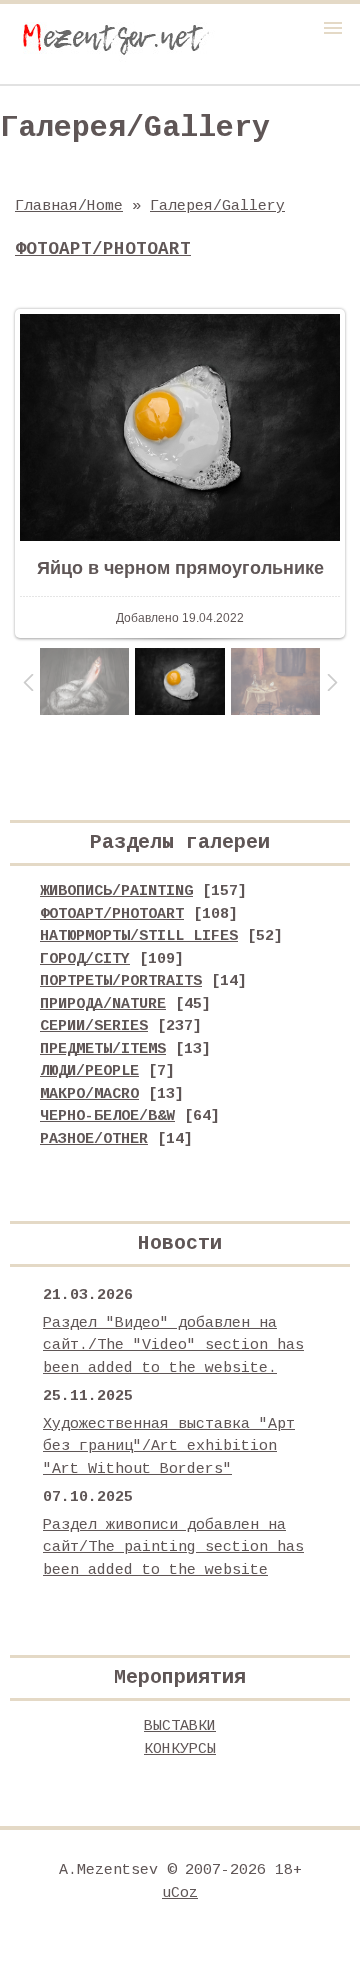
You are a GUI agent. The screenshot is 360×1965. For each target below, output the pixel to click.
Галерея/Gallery (217, 206)
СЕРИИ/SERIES (94, 1026)
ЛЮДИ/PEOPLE (89, 1071)
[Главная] (115, 58)
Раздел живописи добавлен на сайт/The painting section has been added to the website (173, 1548)
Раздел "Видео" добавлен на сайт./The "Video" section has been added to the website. (173, 1346)
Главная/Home (69, 206)
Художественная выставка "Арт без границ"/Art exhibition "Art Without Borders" (169, 1447)
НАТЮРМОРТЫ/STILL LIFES (139, 936)
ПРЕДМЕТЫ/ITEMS (103, 1049)
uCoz (180, 1893)
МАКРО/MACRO (89, 1094)
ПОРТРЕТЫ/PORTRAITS (121, 981)
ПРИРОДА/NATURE (103, 1004)
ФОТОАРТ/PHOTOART (112, 914)
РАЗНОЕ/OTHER (94, 1139)
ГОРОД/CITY (85, 959)
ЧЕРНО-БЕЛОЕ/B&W (107, 1116)
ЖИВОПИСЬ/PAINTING (116, 891)
